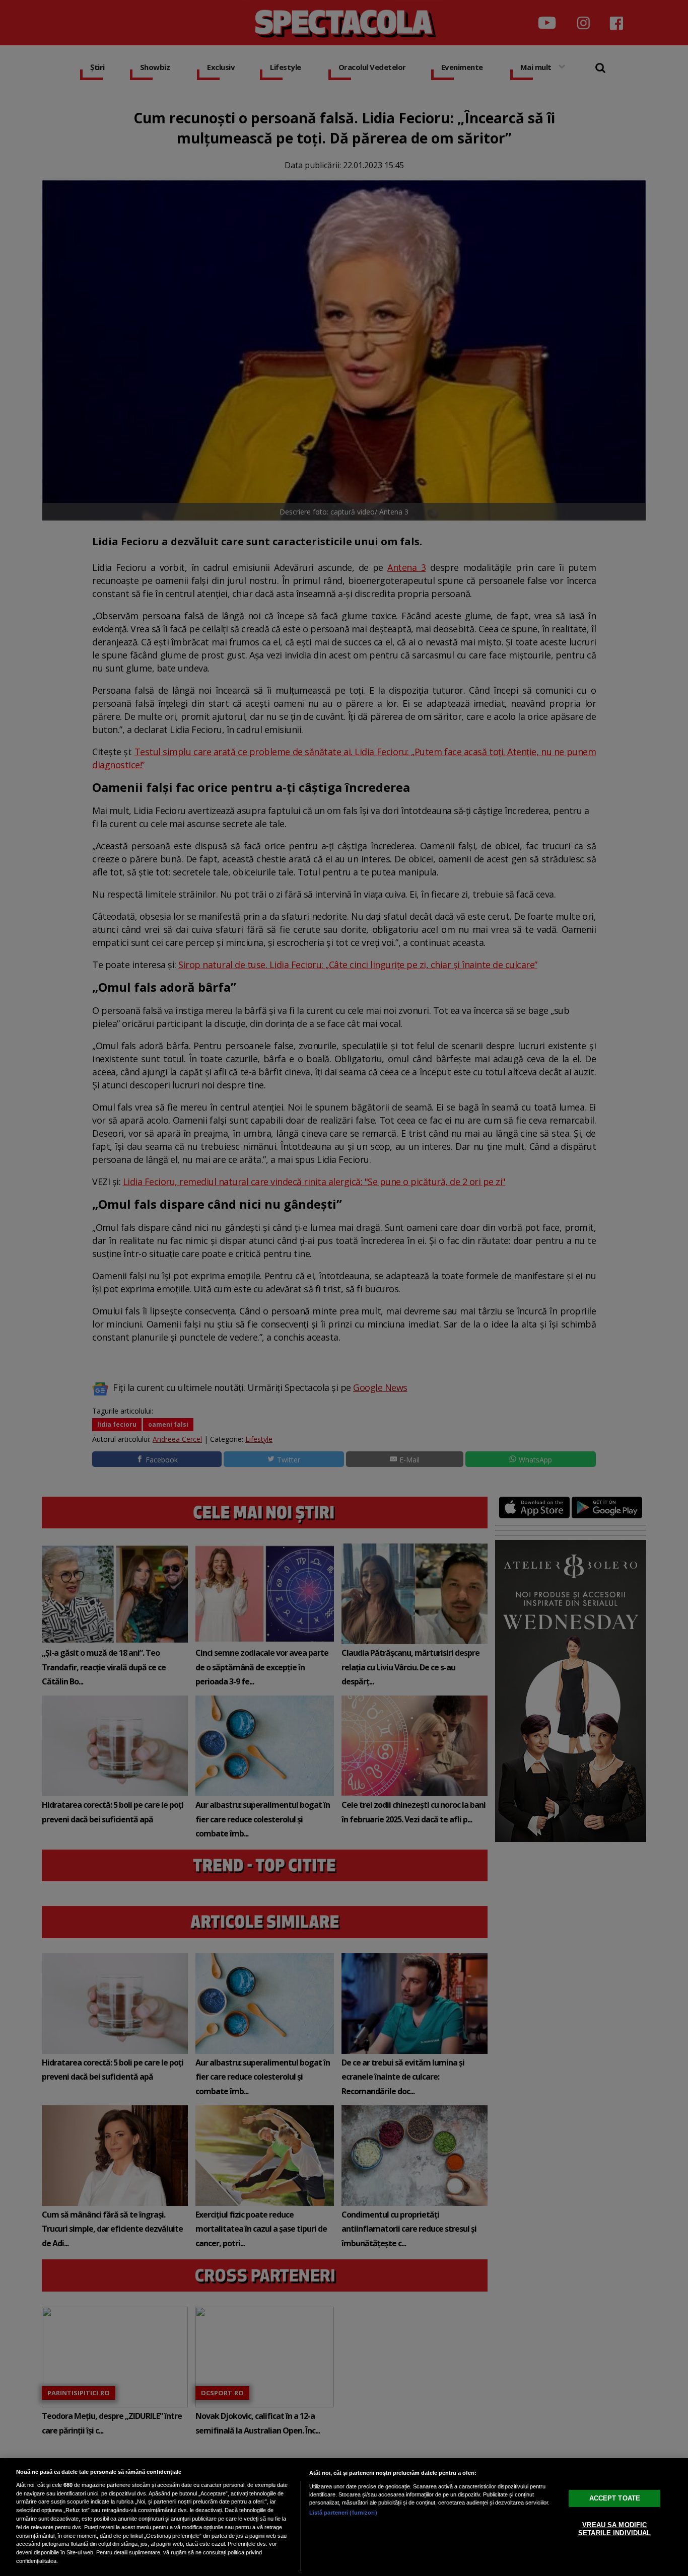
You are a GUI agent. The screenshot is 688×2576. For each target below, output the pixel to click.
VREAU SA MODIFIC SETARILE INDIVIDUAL (614, 2529)
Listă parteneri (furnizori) (343, 2513)
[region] (344, 2517)
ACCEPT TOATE (615, 2498)
